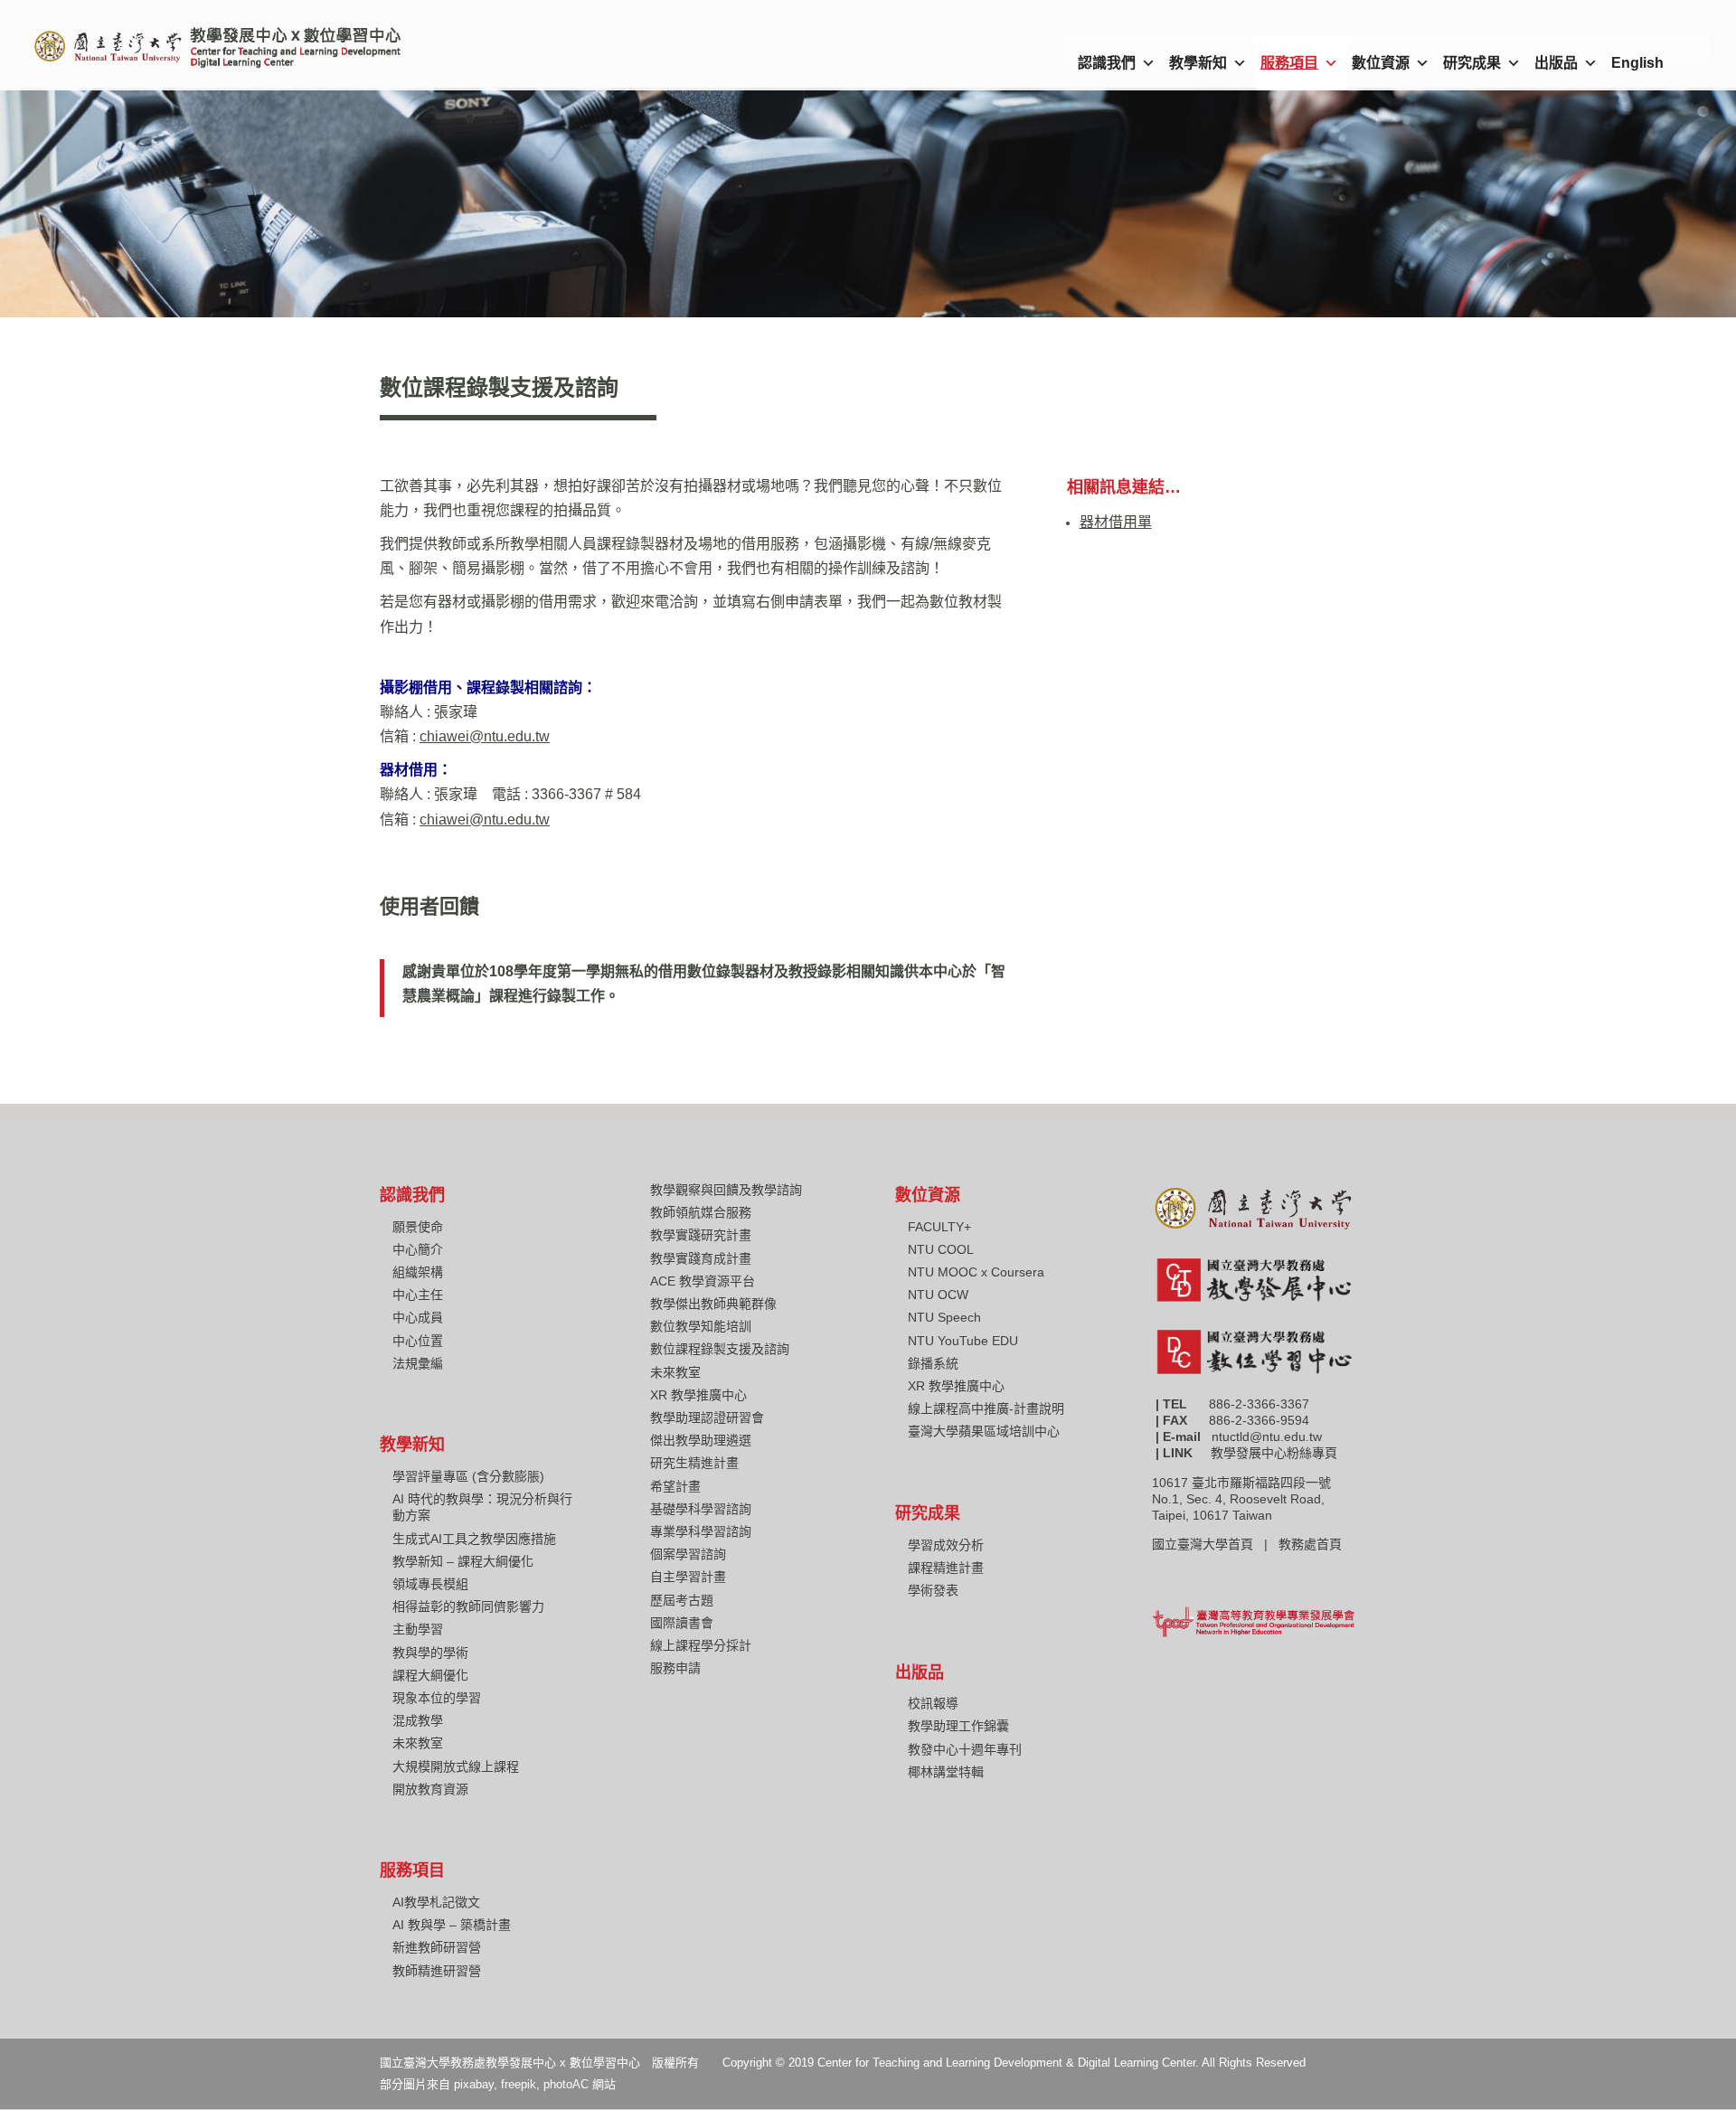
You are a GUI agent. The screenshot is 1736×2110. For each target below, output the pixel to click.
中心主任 (418, 1295)
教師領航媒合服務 (701, 1212)
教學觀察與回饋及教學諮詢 (726, 1190)
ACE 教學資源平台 (703, 1281)
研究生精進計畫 (694, 1463)
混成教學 (418, 1720)
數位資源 (1381, 63)
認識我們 (1107, 63)
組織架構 (418, 1272)
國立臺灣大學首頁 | (1215, 1544)
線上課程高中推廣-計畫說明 (986, 1408)
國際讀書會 (682, 1623)
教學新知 (1198, 63)
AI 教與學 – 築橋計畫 (452, 1925)
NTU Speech (944, 1317)
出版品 (1556, 63)
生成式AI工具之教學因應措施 (474, 1539)
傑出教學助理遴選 (701, 1440)
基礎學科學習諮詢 (701, 1509)
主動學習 (418, 1629)
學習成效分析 (946, 1545)
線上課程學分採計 (701, 1645)
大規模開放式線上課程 (456, 1766)
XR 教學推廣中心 (698, 1395)
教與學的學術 (430, 1653)
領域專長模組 (430, 1584)
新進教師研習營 (437, 1947)
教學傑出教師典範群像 (713, 1304)
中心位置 (418, 1341)
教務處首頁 (1312, 1544)
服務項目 (1289, 63)
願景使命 (418, 1227)
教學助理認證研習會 (707, 1418)
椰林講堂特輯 (946, 1772)
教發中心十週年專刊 (965, 1749)
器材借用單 (1116, 522)
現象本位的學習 (437, 1698)
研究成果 (1472, 63)
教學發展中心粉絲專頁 (1274, 1453)
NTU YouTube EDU (963, 1341)
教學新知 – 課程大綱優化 (463, 1561)
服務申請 (675, 1668)
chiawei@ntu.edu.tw (485, 736)
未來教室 (418, 1743)
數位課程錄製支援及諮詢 (720, 1349)
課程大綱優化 (430, 1675)
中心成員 (418, 1317)
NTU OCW (938, 1295)
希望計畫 (675, 1486)
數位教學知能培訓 (701, 1326)
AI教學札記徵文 (436, 1902)
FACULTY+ (939, 1227)
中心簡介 (418, 1249)
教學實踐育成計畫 (701, 1258)
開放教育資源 (430, 1789)
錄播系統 (933, 1363)
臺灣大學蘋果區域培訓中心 (984, 1431)
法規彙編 (418, 1363)
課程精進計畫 (946, 1568)
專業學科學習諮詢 (701, 1531)
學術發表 (933, 1590)
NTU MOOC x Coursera (976, 1272)
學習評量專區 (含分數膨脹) (468, 1476)
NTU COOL (941, 1249)
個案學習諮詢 (688, 1554)
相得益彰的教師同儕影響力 (468, 1606)
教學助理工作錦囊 (958, 1726)
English (1637, 63)
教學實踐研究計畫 (701, 1235)
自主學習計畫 (688, 1577)
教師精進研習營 (437, 1971)
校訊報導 (933, 1703)
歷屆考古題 (682, 1600)
